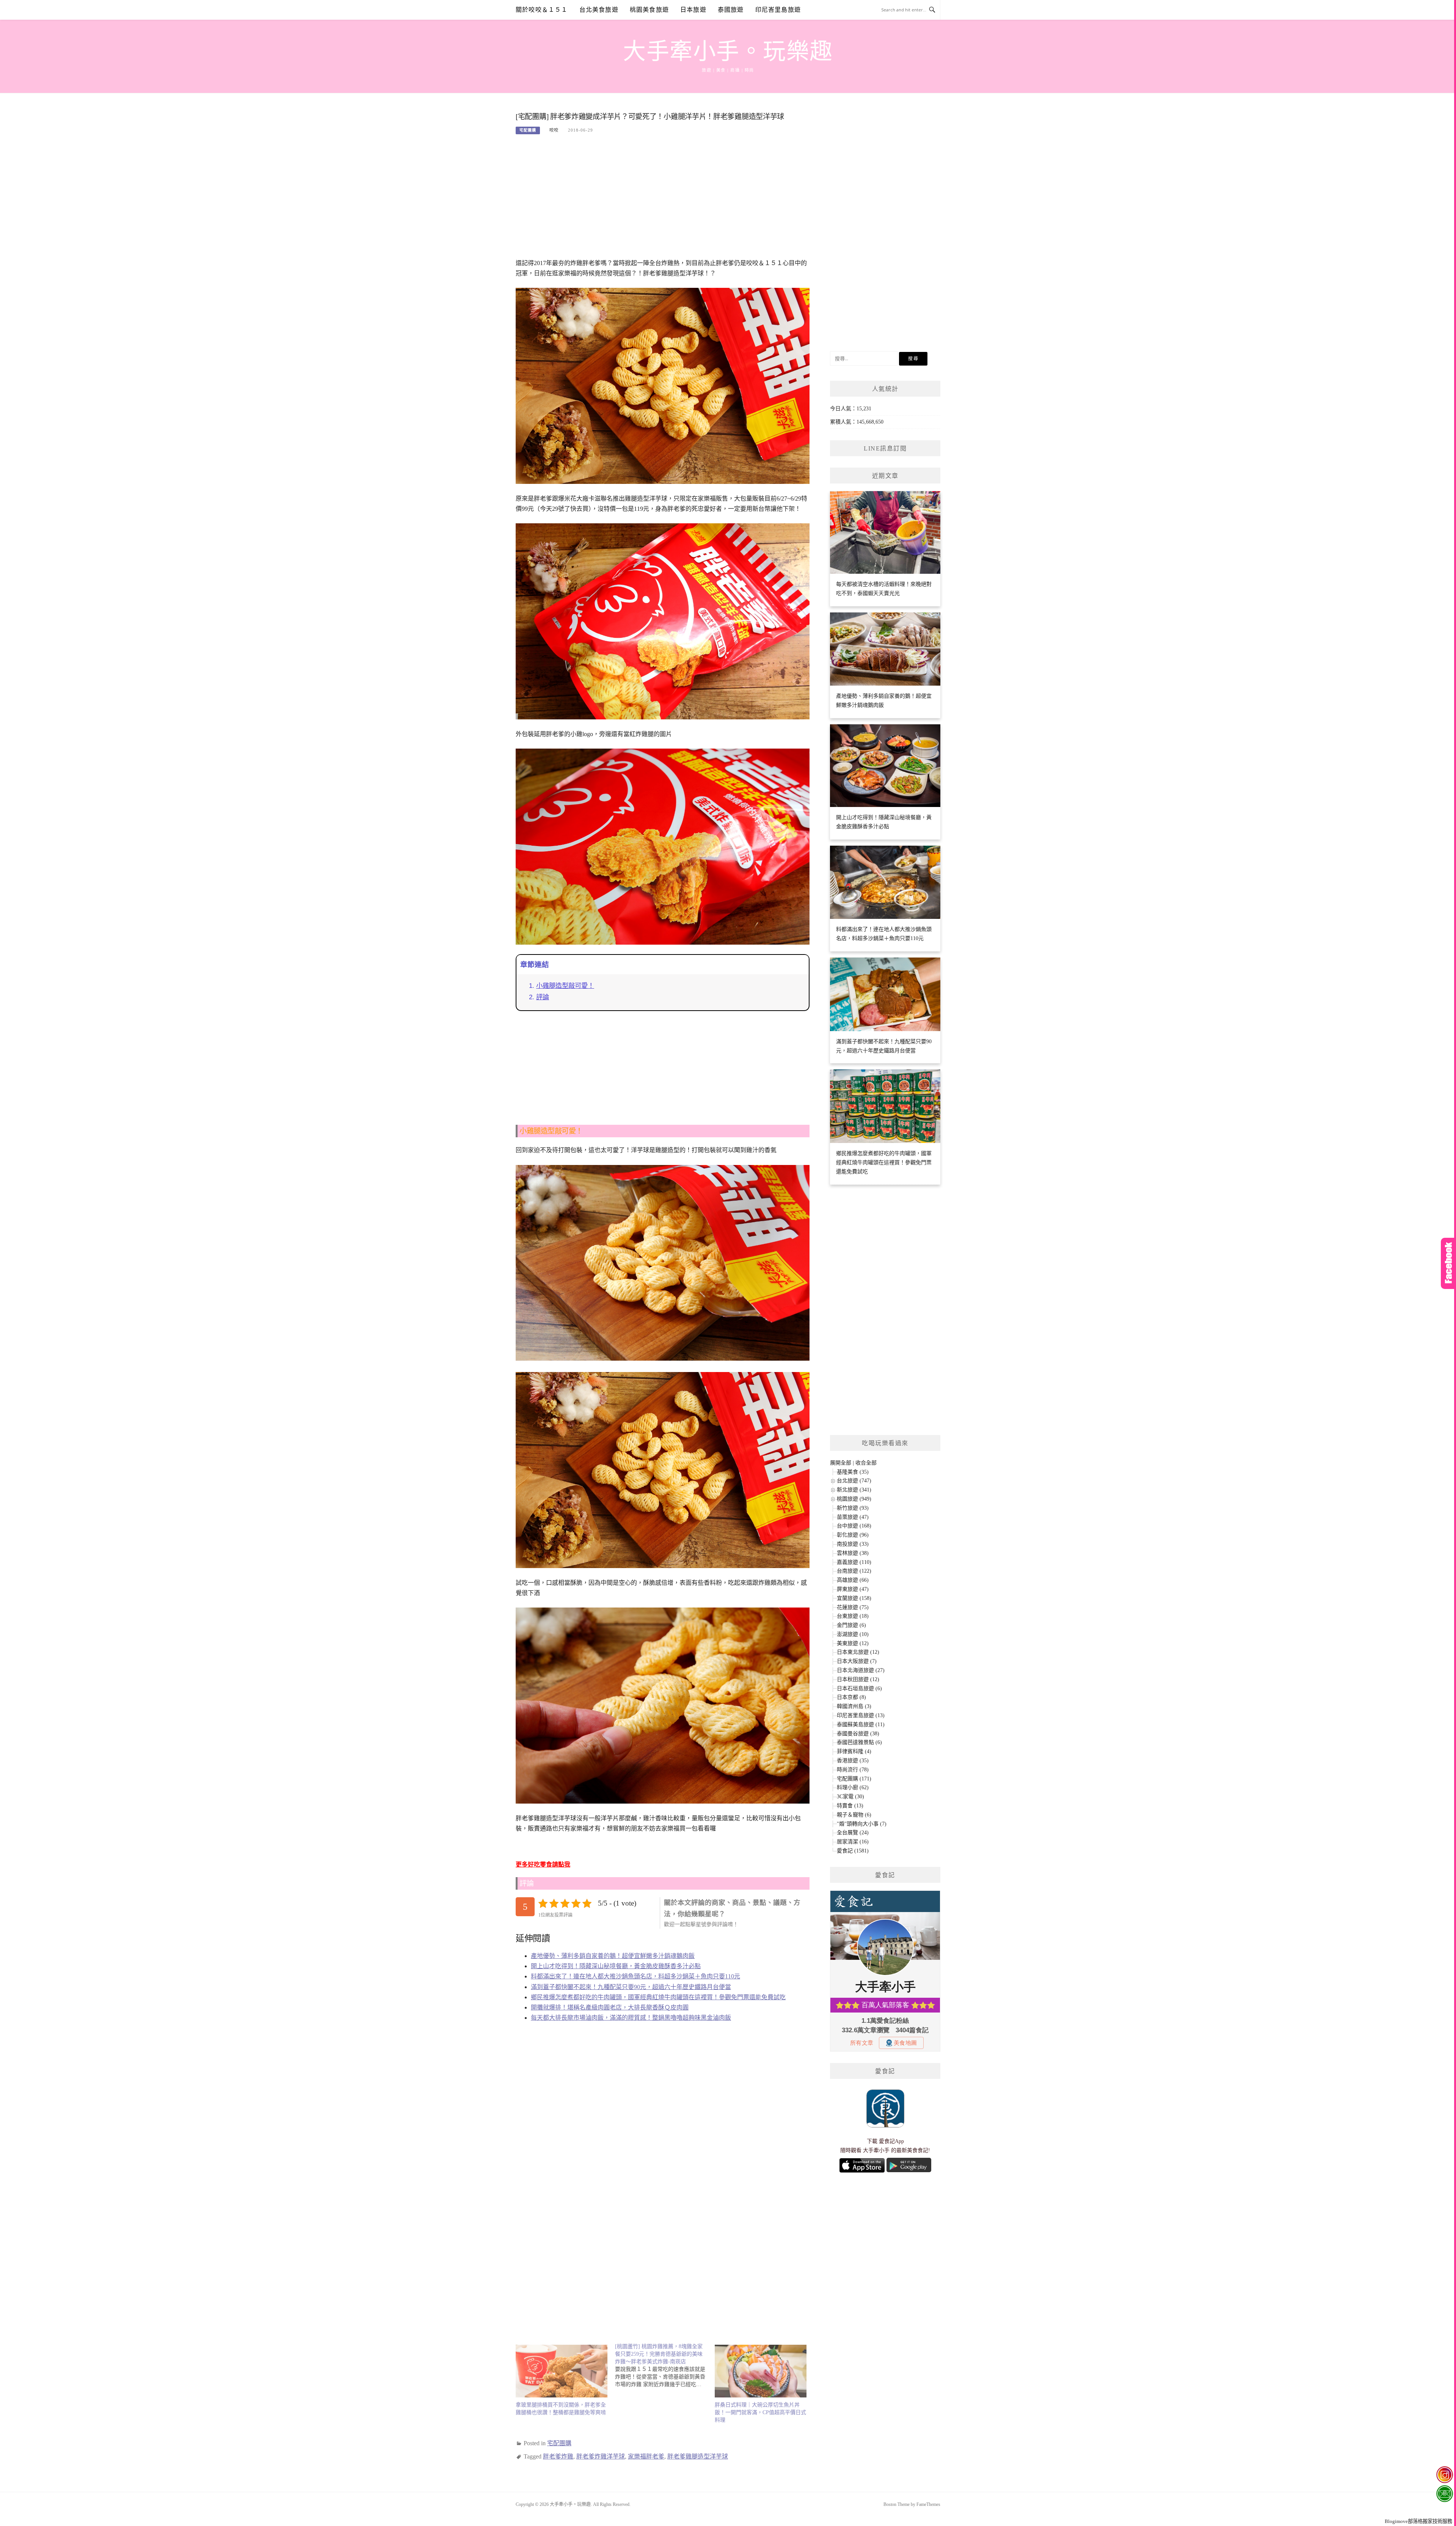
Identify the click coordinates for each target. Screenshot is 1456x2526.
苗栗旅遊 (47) (853, 1517)
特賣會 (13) (850, 1806)
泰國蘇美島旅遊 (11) (861, 1725)
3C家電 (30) (850, 1797)
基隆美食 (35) (853, 1472)
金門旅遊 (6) (851, 1625)
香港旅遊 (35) (853, 1761)
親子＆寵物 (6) (854, 1815)
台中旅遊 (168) (854, 1526)
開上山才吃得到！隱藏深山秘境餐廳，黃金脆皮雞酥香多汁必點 (616, 1966)
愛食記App (891, 2141)
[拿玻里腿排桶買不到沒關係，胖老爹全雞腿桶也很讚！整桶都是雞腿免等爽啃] (562, 2371)
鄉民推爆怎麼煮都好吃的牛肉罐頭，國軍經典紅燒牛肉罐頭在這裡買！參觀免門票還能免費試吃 (658, 1997)
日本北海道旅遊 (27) (861, 1670)
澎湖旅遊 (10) (853, 1634)
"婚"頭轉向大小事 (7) (862, 1824)
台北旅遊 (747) (854, 1481)
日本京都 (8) (851, 1697)
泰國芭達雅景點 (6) (859, 1742)
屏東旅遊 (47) (853, 1589)
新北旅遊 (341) (854, 1490)
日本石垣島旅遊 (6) (859, 1688)
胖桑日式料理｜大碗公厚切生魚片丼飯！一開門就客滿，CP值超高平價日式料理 (760, 2412)
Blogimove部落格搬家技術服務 (1418, 2521)
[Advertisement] (663, 201)
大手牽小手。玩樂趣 (728, 52)
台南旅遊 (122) (854, 1571)
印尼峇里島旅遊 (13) (861, 1715)
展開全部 (841, 1463)
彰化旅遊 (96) (853, 1535)
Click (1448, 1263)
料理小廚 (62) (853, 1787)
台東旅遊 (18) (853, 1616)
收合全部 (866, 1463)
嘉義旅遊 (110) (854, 1562)
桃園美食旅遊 (649, 10)
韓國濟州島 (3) (854, 1706)
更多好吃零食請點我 (543, 1864)
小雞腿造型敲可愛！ (565, 986)
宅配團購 (528, 130)
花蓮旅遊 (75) (853, 1607)
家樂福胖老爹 (646, 2456)
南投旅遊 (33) (853, 1544)
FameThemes (928, 2504)
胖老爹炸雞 (558, 2456)
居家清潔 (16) (853, 1842)
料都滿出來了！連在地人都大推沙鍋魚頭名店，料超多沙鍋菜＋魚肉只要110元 (635, 1976)
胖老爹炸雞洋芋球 (601, 2456)
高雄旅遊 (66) (853, 1580)
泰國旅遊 (731, 10)
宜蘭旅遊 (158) (854, 1598)
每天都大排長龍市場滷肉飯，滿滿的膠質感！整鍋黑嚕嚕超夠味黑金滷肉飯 (631, 2018)
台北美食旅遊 (599, 10)
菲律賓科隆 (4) (854, 1751)
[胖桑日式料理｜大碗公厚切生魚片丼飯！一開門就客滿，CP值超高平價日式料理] (761, 2371)
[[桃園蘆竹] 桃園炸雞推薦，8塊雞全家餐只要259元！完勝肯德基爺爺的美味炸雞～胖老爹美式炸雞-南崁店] (665, 2366)
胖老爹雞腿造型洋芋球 (698, 2456)
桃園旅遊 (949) (854, 1499)
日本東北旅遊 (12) (858, 1652)
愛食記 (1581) (853, 1851)
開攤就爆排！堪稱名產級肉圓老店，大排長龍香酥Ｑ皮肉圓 (610, 2007)
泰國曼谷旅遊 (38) (858, 1734)
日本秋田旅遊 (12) (858, 1679)
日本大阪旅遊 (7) (857, 1661)
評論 (543, 997)
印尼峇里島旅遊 (778, 10)
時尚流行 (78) (853, 1770)
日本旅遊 (693, 10)
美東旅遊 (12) (853, 1643)
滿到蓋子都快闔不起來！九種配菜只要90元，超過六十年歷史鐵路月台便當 (631, 1987)
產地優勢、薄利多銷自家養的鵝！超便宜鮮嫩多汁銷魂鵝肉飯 (613, 1956)
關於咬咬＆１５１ (542, 10)
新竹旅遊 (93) (853, 1508)
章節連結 (535, 965)
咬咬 (554, 130)
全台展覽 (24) (853, 1833)
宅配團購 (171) (854, 1779)
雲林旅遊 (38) (853, 1553)
